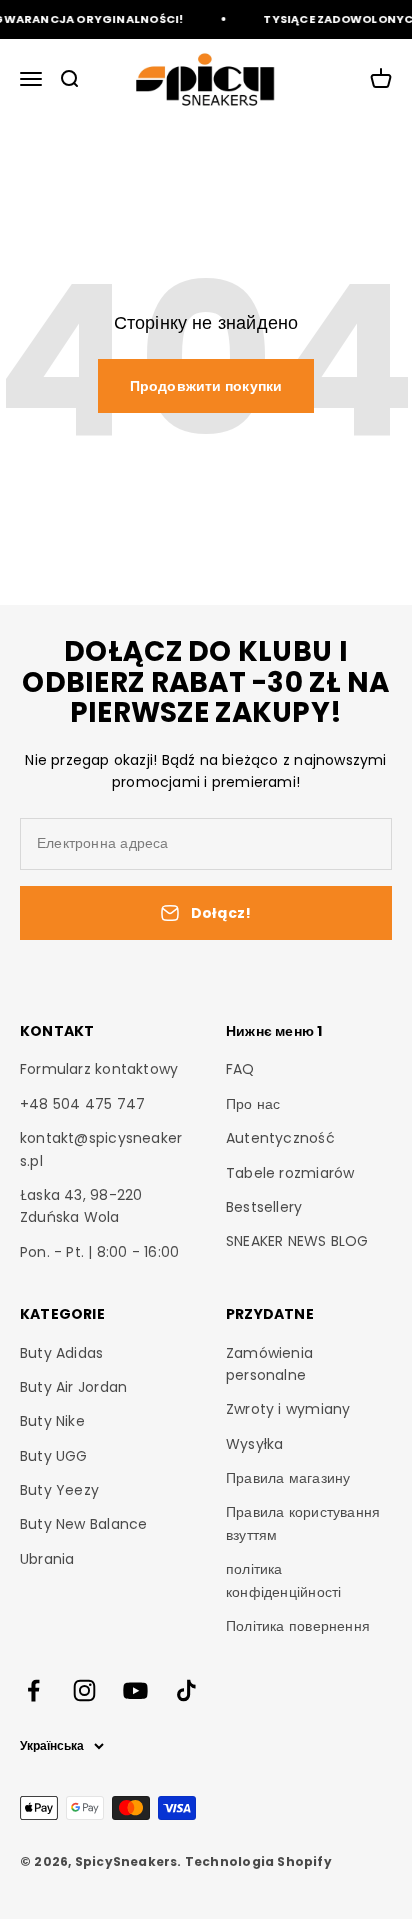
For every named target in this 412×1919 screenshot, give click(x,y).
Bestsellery (264, 1207)
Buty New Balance (83, 1524)
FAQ (240, 1069)
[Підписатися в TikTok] (186, 1690)
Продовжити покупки (206, 386)
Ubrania (47, 1559)
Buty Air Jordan (73, 1387)
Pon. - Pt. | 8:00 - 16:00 (99, 1252)
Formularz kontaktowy (99, 1069)
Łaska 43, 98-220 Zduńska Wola (81, 1206)
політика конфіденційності (283, 1580)
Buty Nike (52, 1421)
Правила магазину (288, 1478)
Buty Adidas (61, 1353)
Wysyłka (254, 1444)
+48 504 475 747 (82, 1104)
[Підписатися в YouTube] (135, 1690)
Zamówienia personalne (269, 1364)
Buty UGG (54, 1456)
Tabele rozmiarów (290, 1173)
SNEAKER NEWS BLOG (297, 1241)
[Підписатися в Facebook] (33, 1690)
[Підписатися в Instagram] (84, 1690)
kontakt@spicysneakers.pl (101, 1149)
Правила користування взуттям (303, 1523)
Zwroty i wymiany (288, 1409)
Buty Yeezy (59, 1490)
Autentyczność (280, 1138)
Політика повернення (298, 1626)
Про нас (253, 1104)
